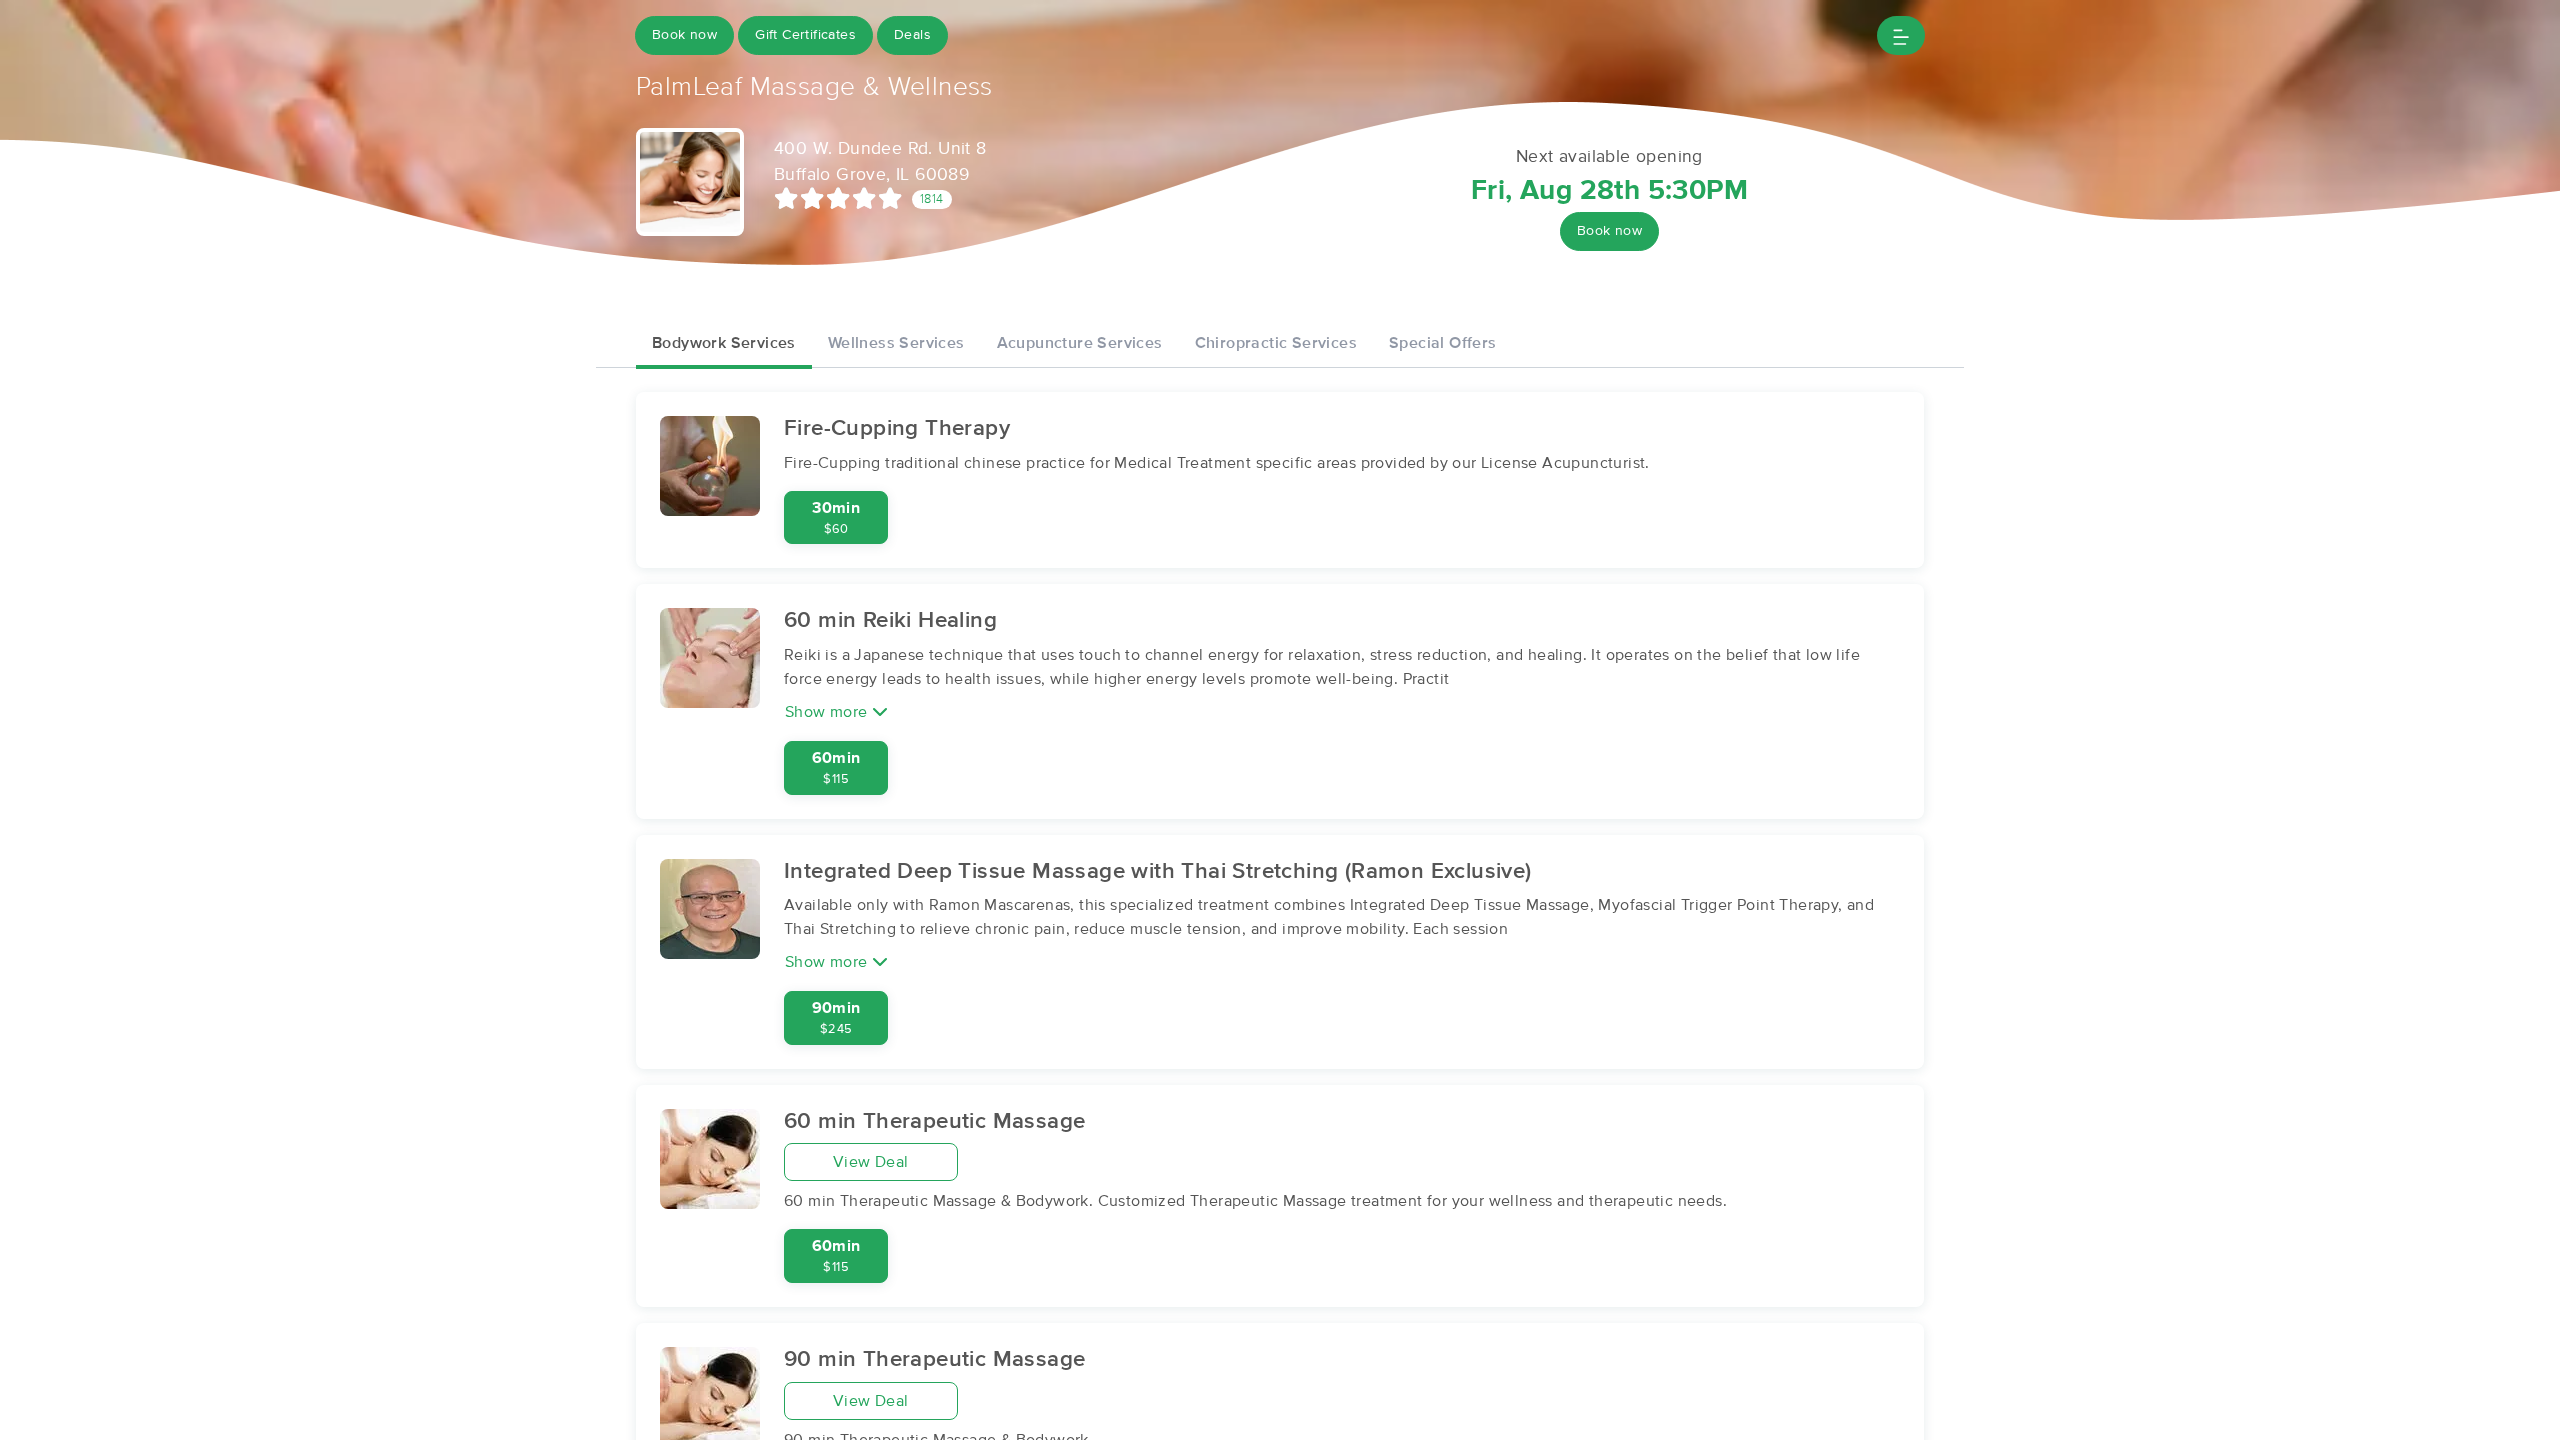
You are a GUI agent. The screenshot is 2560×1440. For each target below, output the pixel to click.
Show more (828, 712)
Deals (912, 35)
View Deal (871, 1162)
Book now (684, 35)
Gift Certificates (805, 35)
